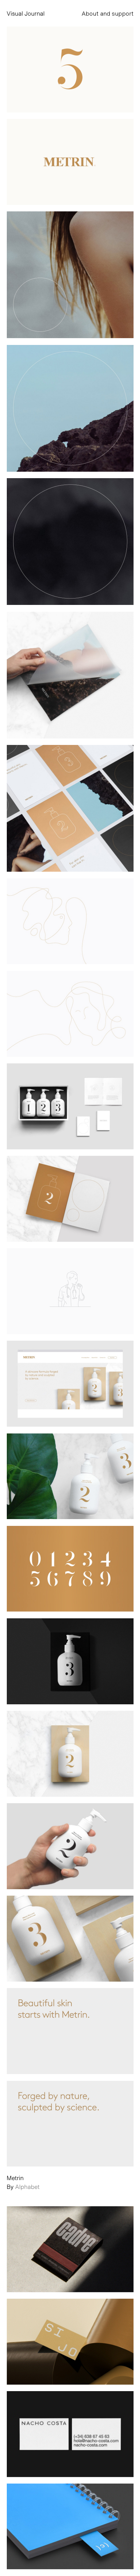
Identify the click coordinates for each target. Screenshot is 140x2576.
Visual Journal (26, 13)
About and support (108, 13)
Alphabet (27, 2187)
